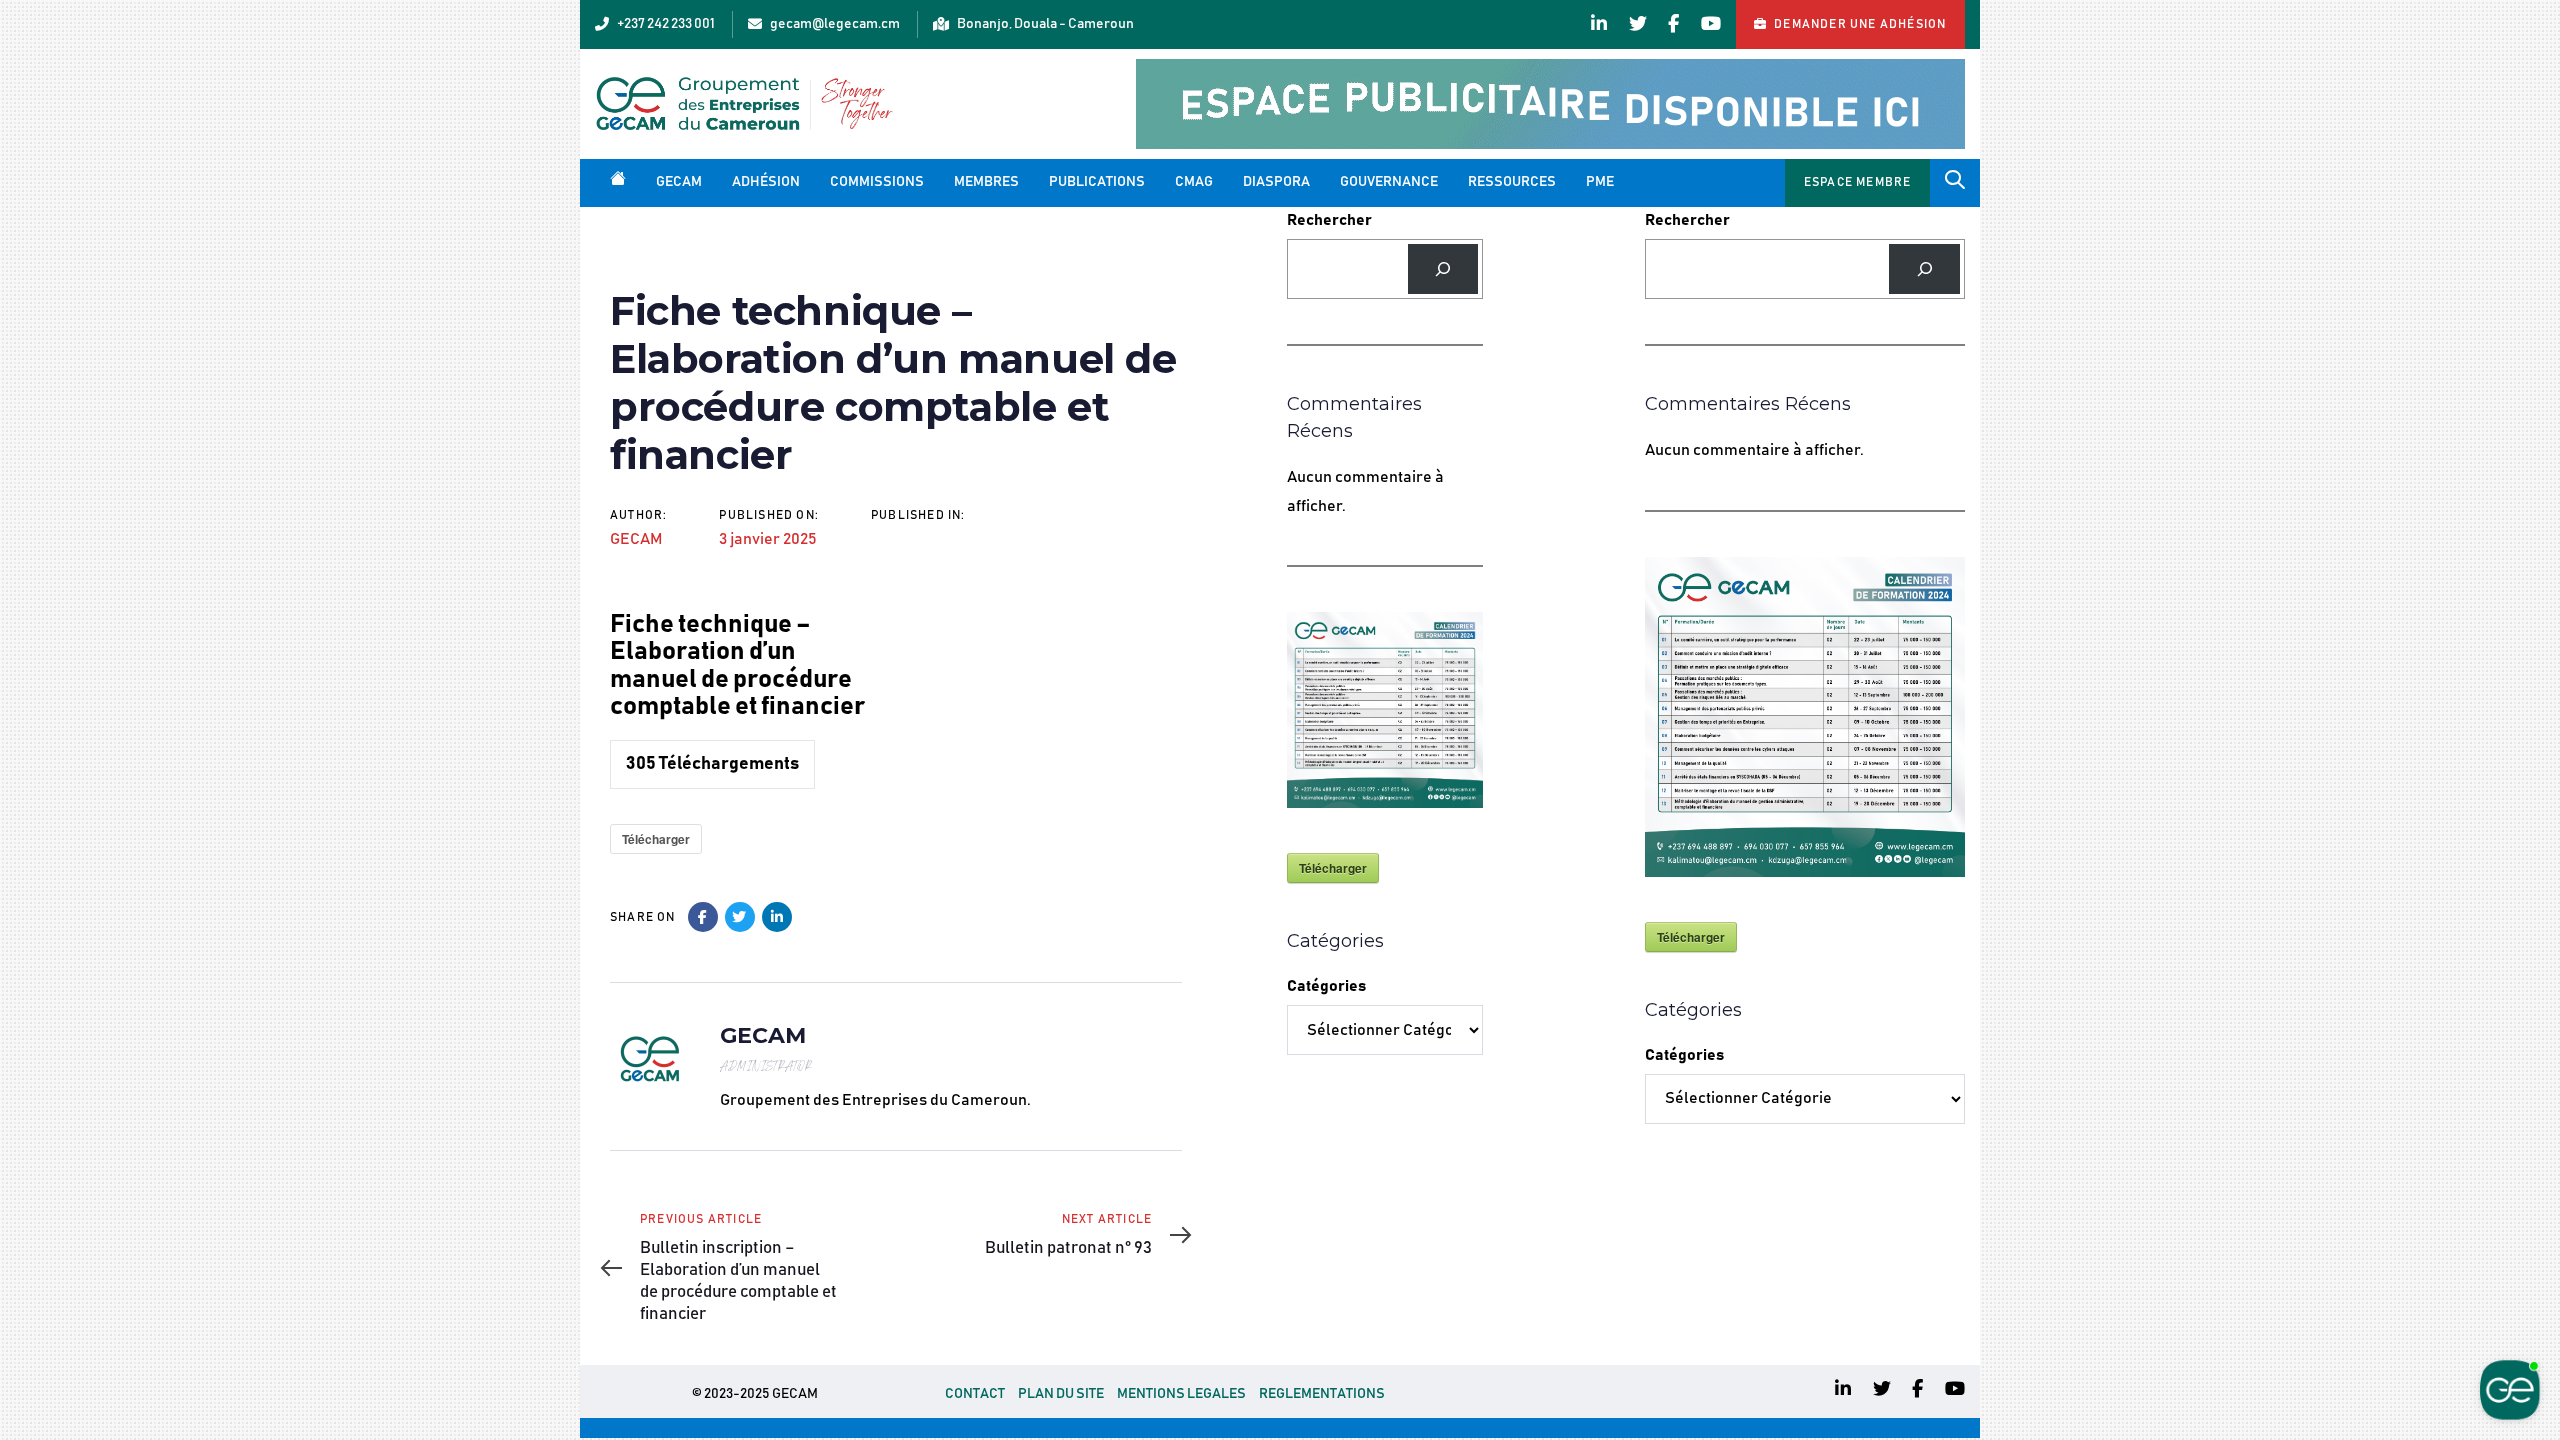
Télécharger (656, 839)
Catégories (1326, 986)
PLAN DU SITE (1061, 1394)
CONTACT (975, 1394)
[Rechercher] (1443, 268)
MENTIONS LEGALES (1181, 1394)
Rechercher (1329, 220)
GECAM (636, 539)
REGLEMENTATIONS (1322, 1394)
